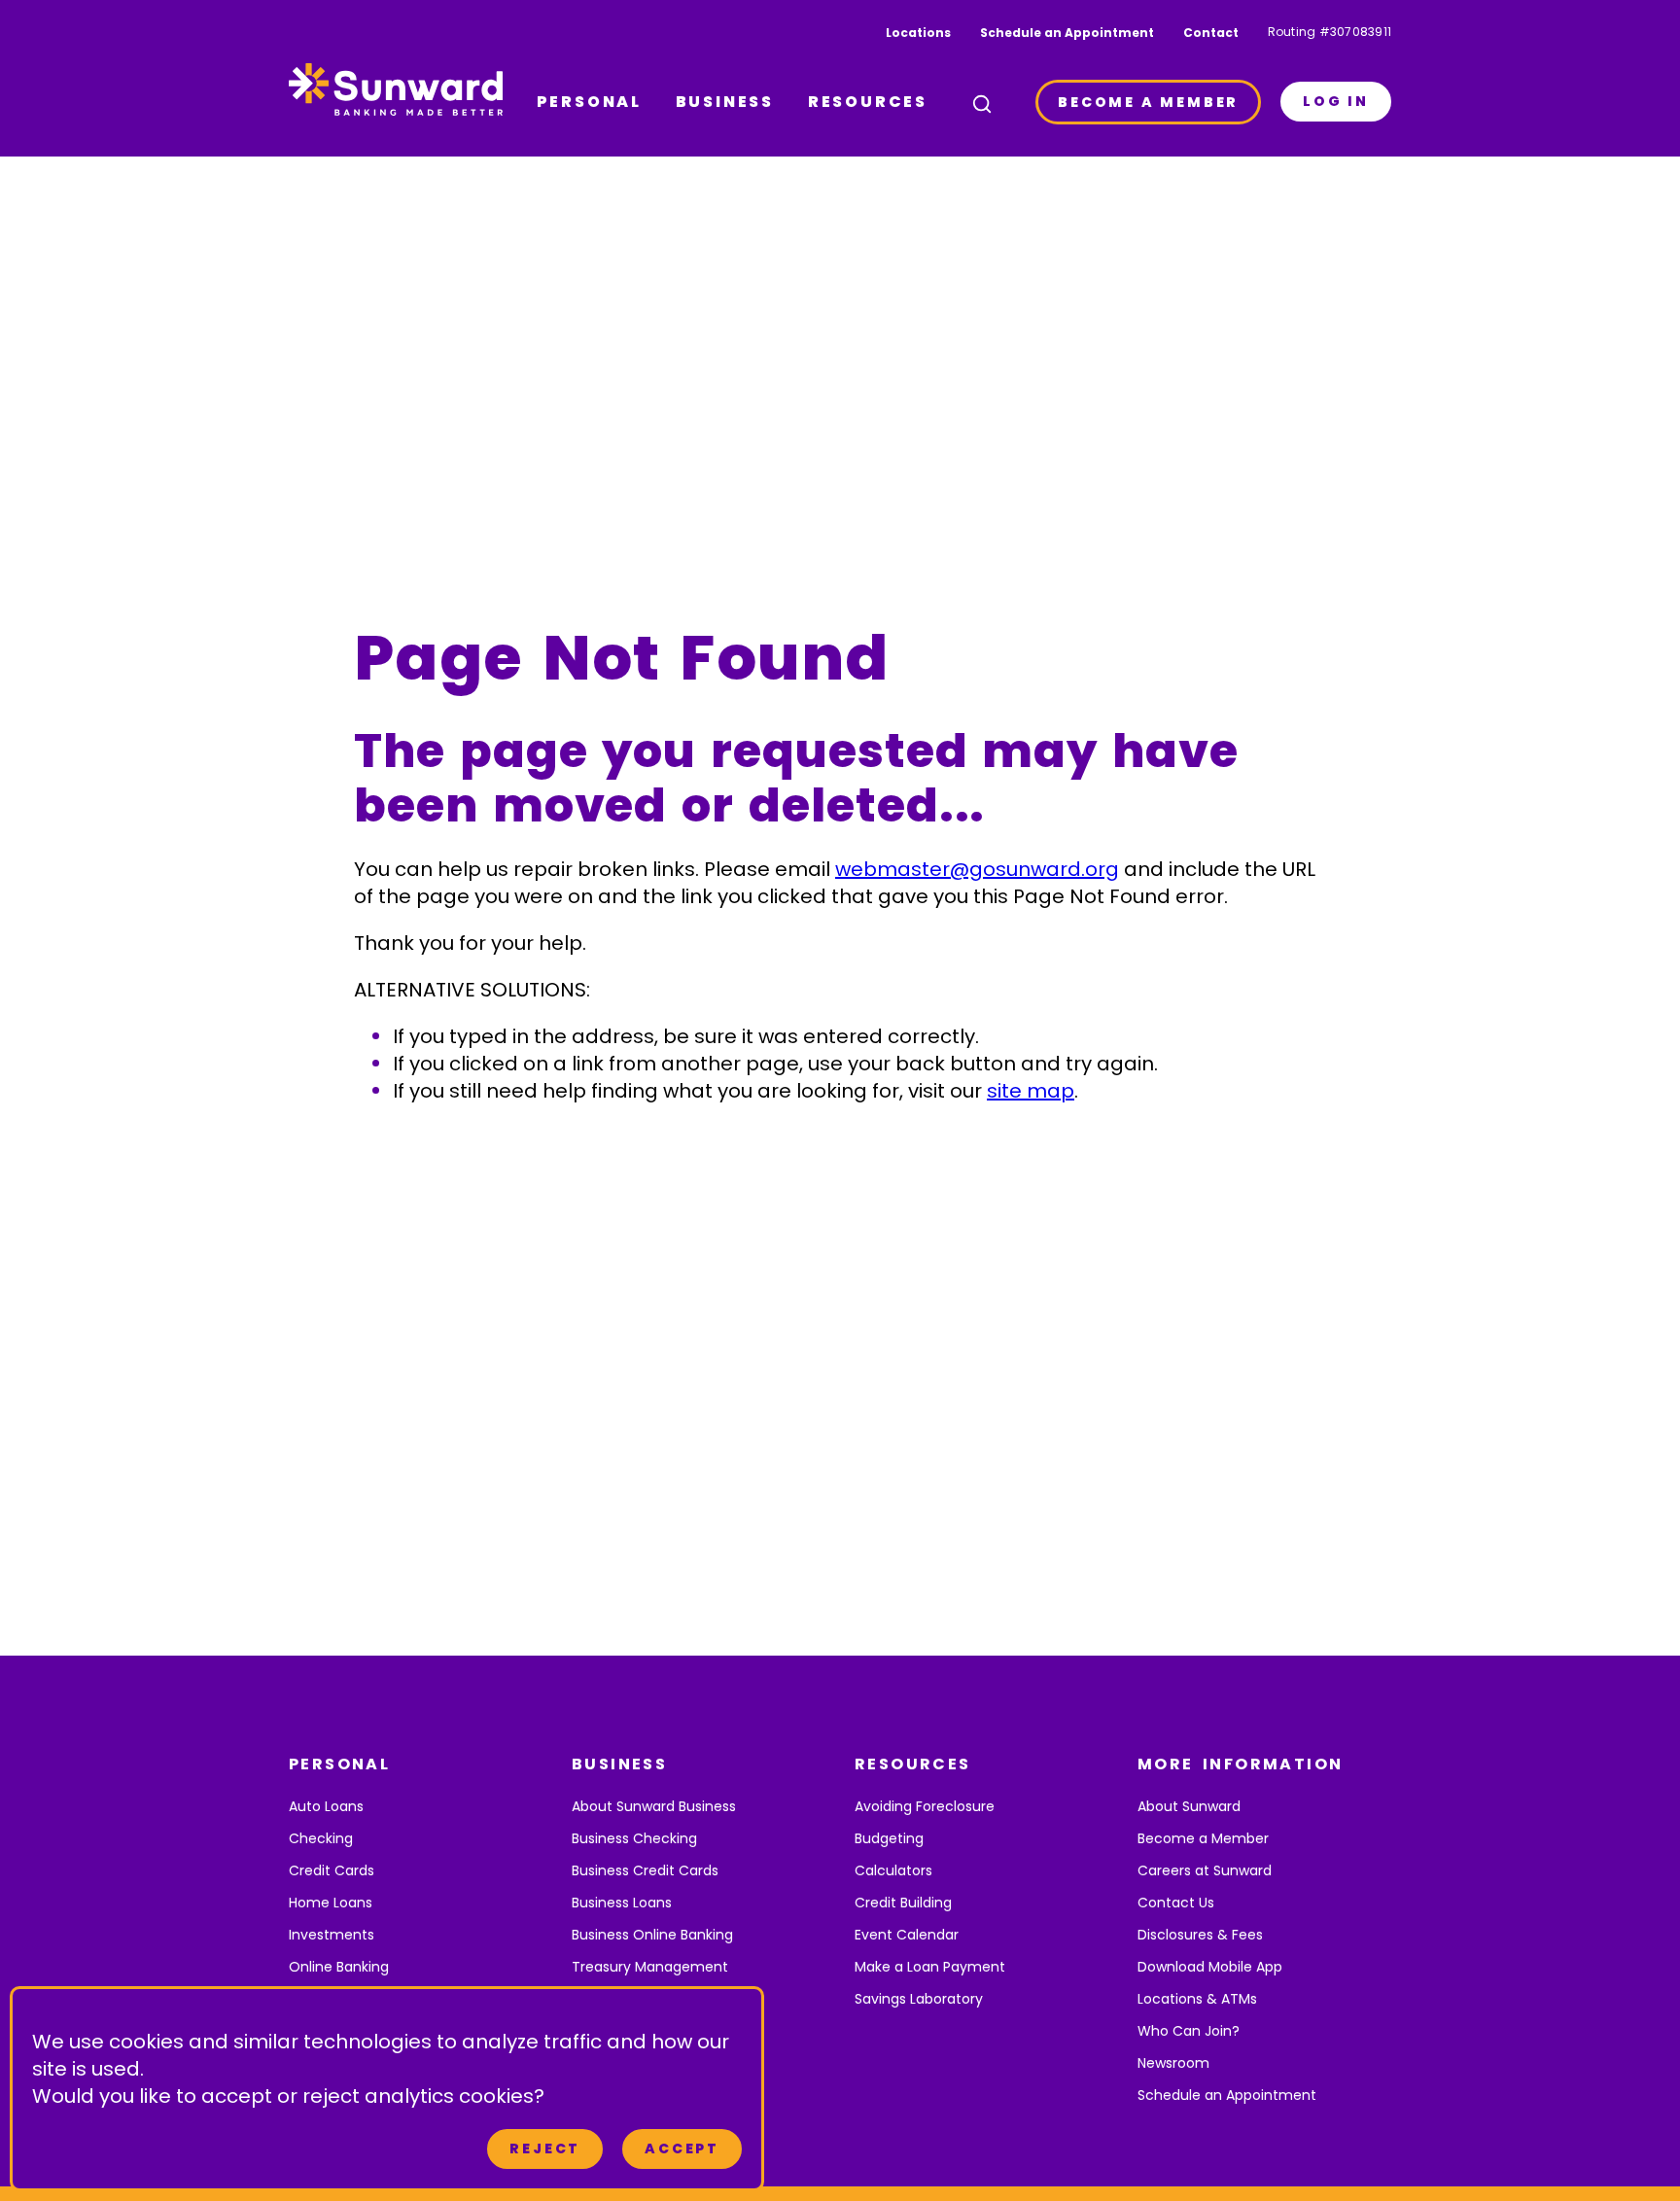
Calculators (893, 1870)
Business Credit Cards (645, 1870)
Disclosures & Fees (1200, 1935)
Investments (332, 1935)
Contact (1211, 33)
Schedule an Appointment (1067, 33)
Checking (321, 1838)
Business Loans (622, 1903)
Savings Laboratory (919, 1999)
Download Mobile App (1210, 1967)
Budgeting (889, 1838)
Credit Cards (332, 1870)
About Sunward (1189, 1806)
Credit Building (903, 1903)
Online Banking (339, 1967)
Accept (682, 2149)
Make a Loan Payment (930, 1967)
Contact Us (1176, 1903)
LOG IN (1336, 101)
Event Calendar (907, 1935)
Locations (918, 33)
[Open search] (982, 104)
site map (1031, 1091)
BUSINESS (725, 102)
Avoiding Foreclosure (925, 1806)
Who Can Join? (1189, 2031)
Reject (545, 2149)
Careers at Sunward (1205, 1870)
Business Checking (634, 1838)
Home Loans (331, 1903)
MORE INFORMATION (1240, 1764)
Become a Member (1203, 1838)
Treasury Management (650, 1967)
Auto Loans (326, 1806)
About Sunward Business (654, 1806)
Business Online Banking (652, 1935)
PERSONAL (589, 102)
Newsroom (1173, 2063)
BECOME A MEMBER (1148, 102)
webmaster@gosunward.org (977, 869)
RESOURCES (868, 102)
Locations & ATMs (1197, 1999)
